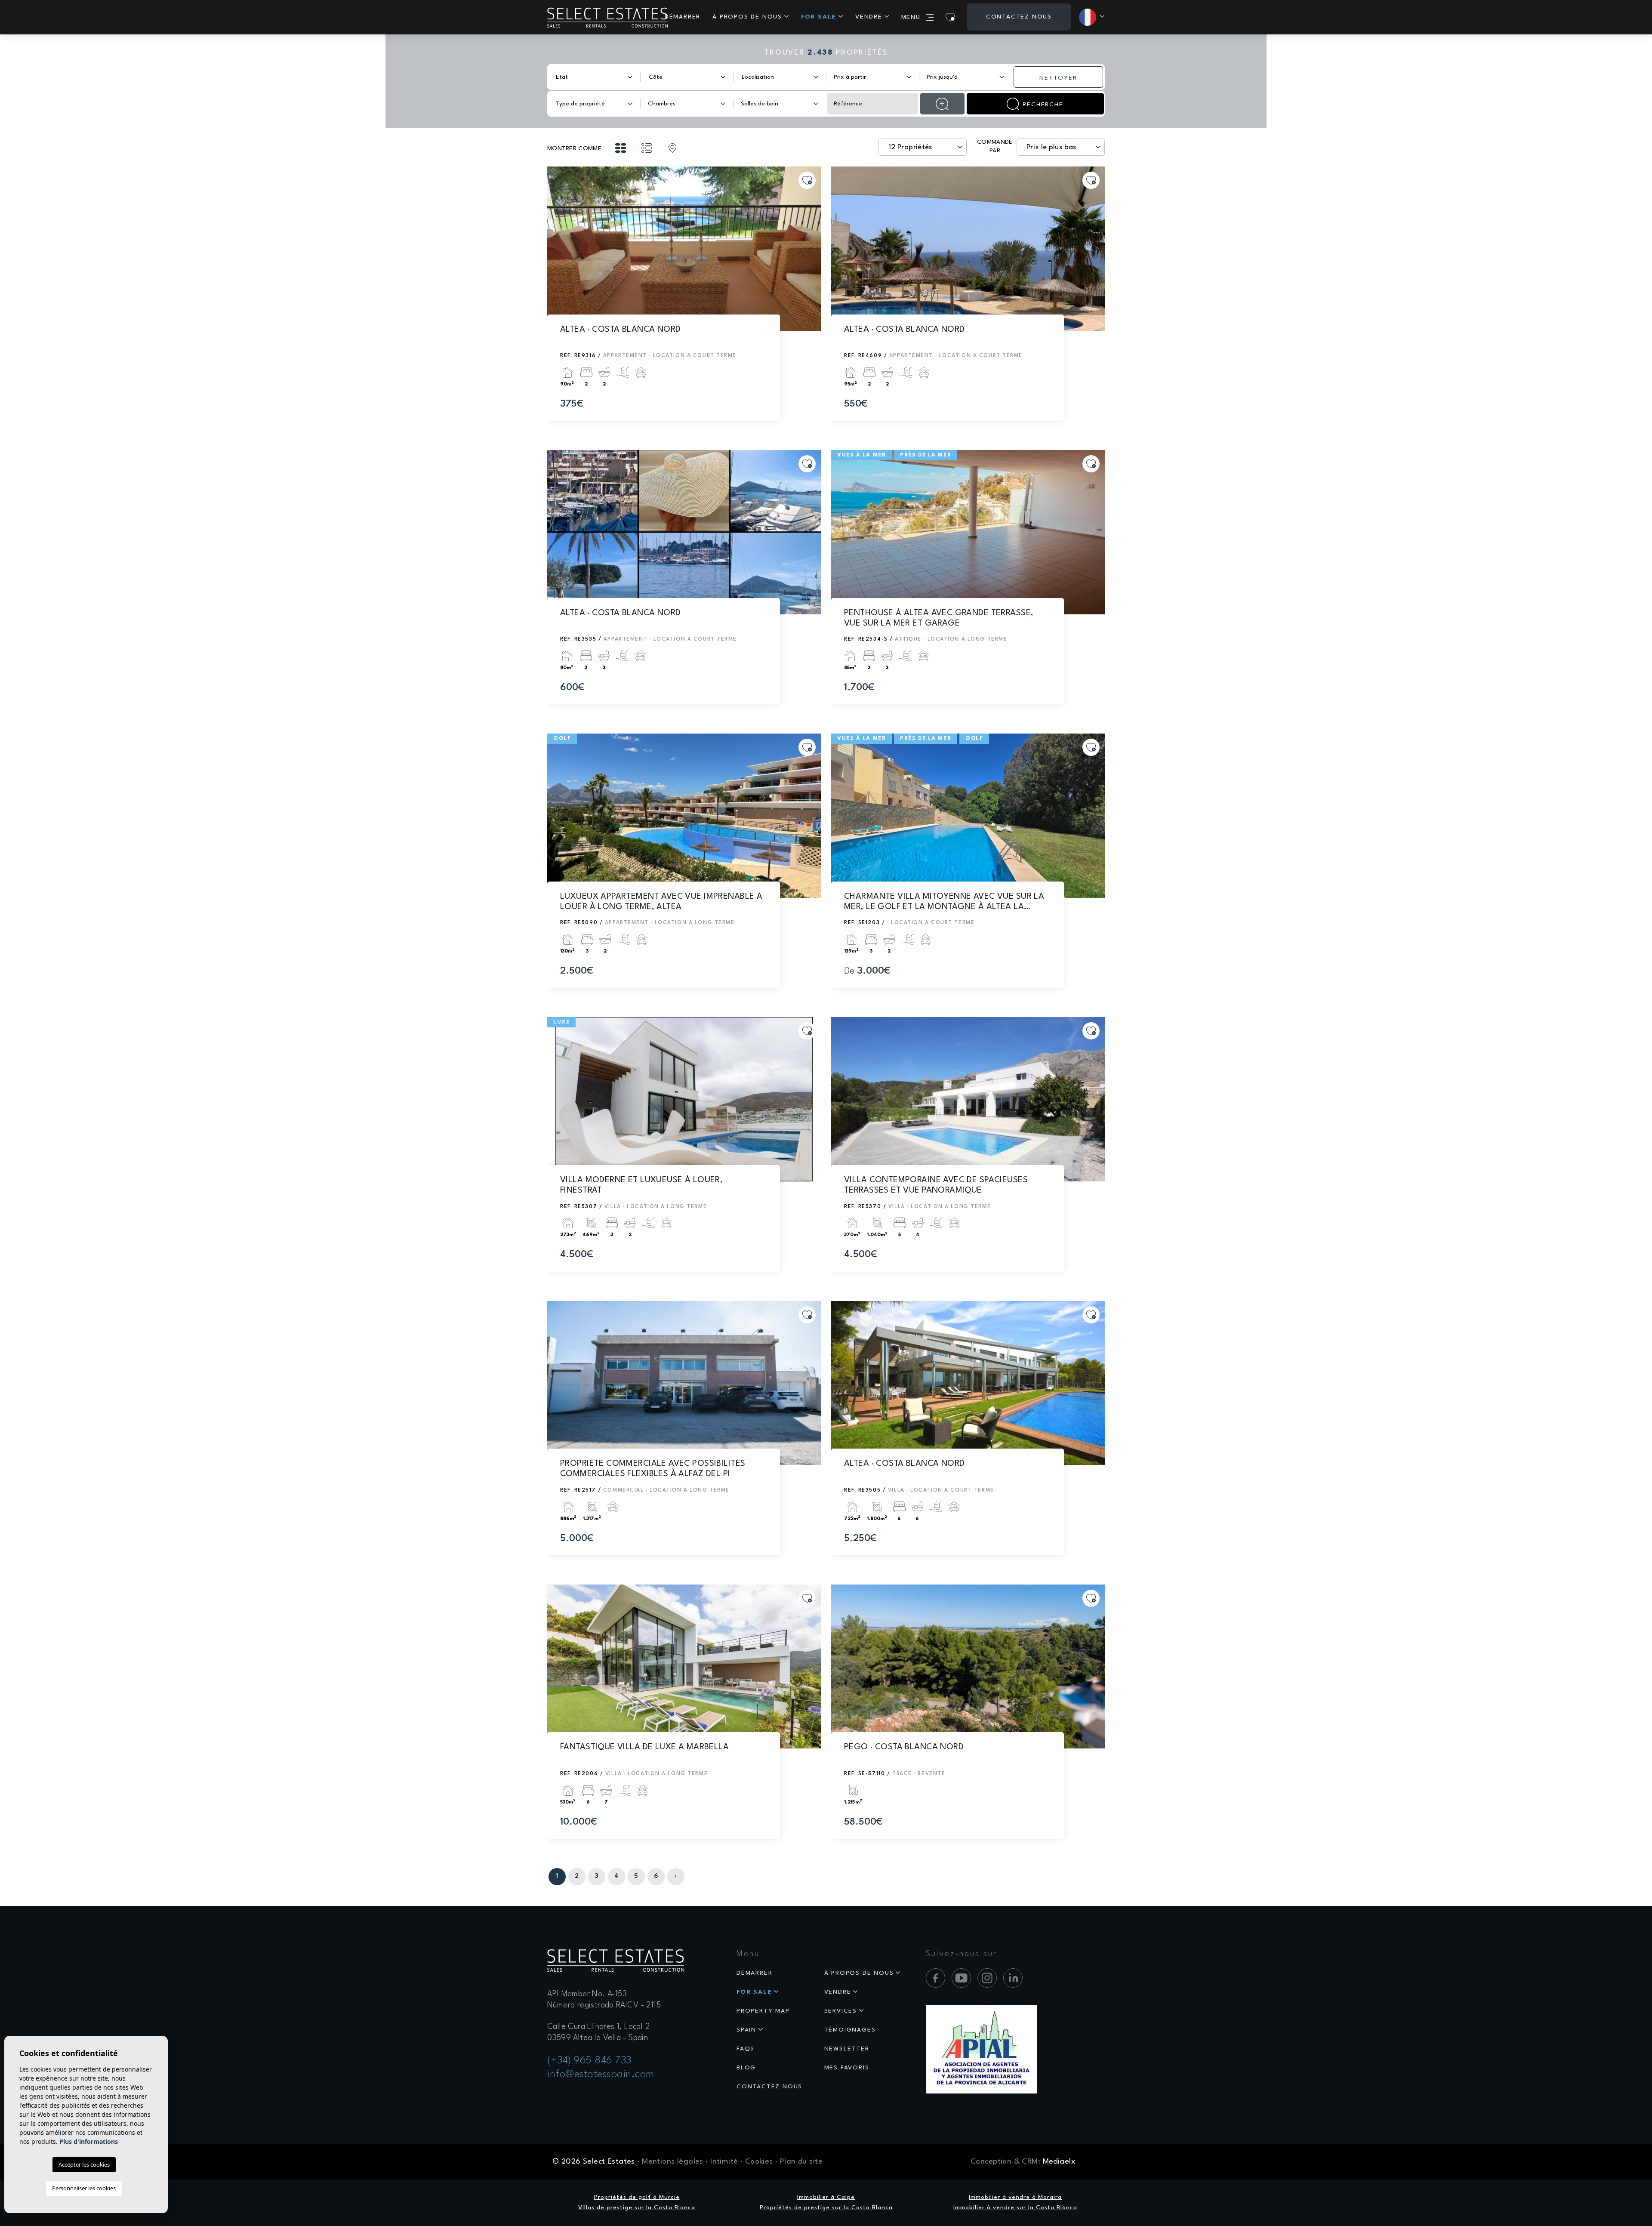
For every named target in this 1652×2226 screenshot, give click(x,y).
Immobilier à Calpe (826, 2197)
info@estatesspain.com (601, 2075)
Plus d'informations (89, 2141)
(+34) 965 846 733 (589, 2061)
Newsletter (847, 2049)
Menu (911, 17)
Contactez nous (1019, 17)
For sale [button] (819, 17)
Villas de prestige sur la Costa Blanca (637, 2208)
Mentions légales (673, 2162)
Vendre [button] (869, 17)
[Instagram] (987, 1978)
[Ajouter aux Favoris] (807, 180)
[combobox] (594, 77)
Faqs (746, 2049)
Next (812, 253)
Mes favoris (847, 2068)
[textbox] (588, 77)
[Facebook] (935, 1978)
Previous (556, 253)
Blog (746, 2068)
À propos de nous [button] (747, 17)
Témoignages (850, 2030)
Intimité (724, 2162)
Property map (763, 2011)
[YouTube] (961, 1978)
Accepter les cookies (84, 2164)
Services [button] (841, 2011)
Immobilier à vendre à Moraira (1015, 2197)
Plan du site (801, 2162)
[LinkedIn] (1013, 1978)
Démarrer (683, 17)
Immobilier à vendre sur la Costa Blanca (1015, 2208)
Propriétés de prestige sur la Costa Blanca (826, 2208)
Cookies (759, 2162)
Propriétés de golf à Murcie (637, 2197)
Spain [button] (746, 2030)
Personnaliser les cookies (84, 2188)
